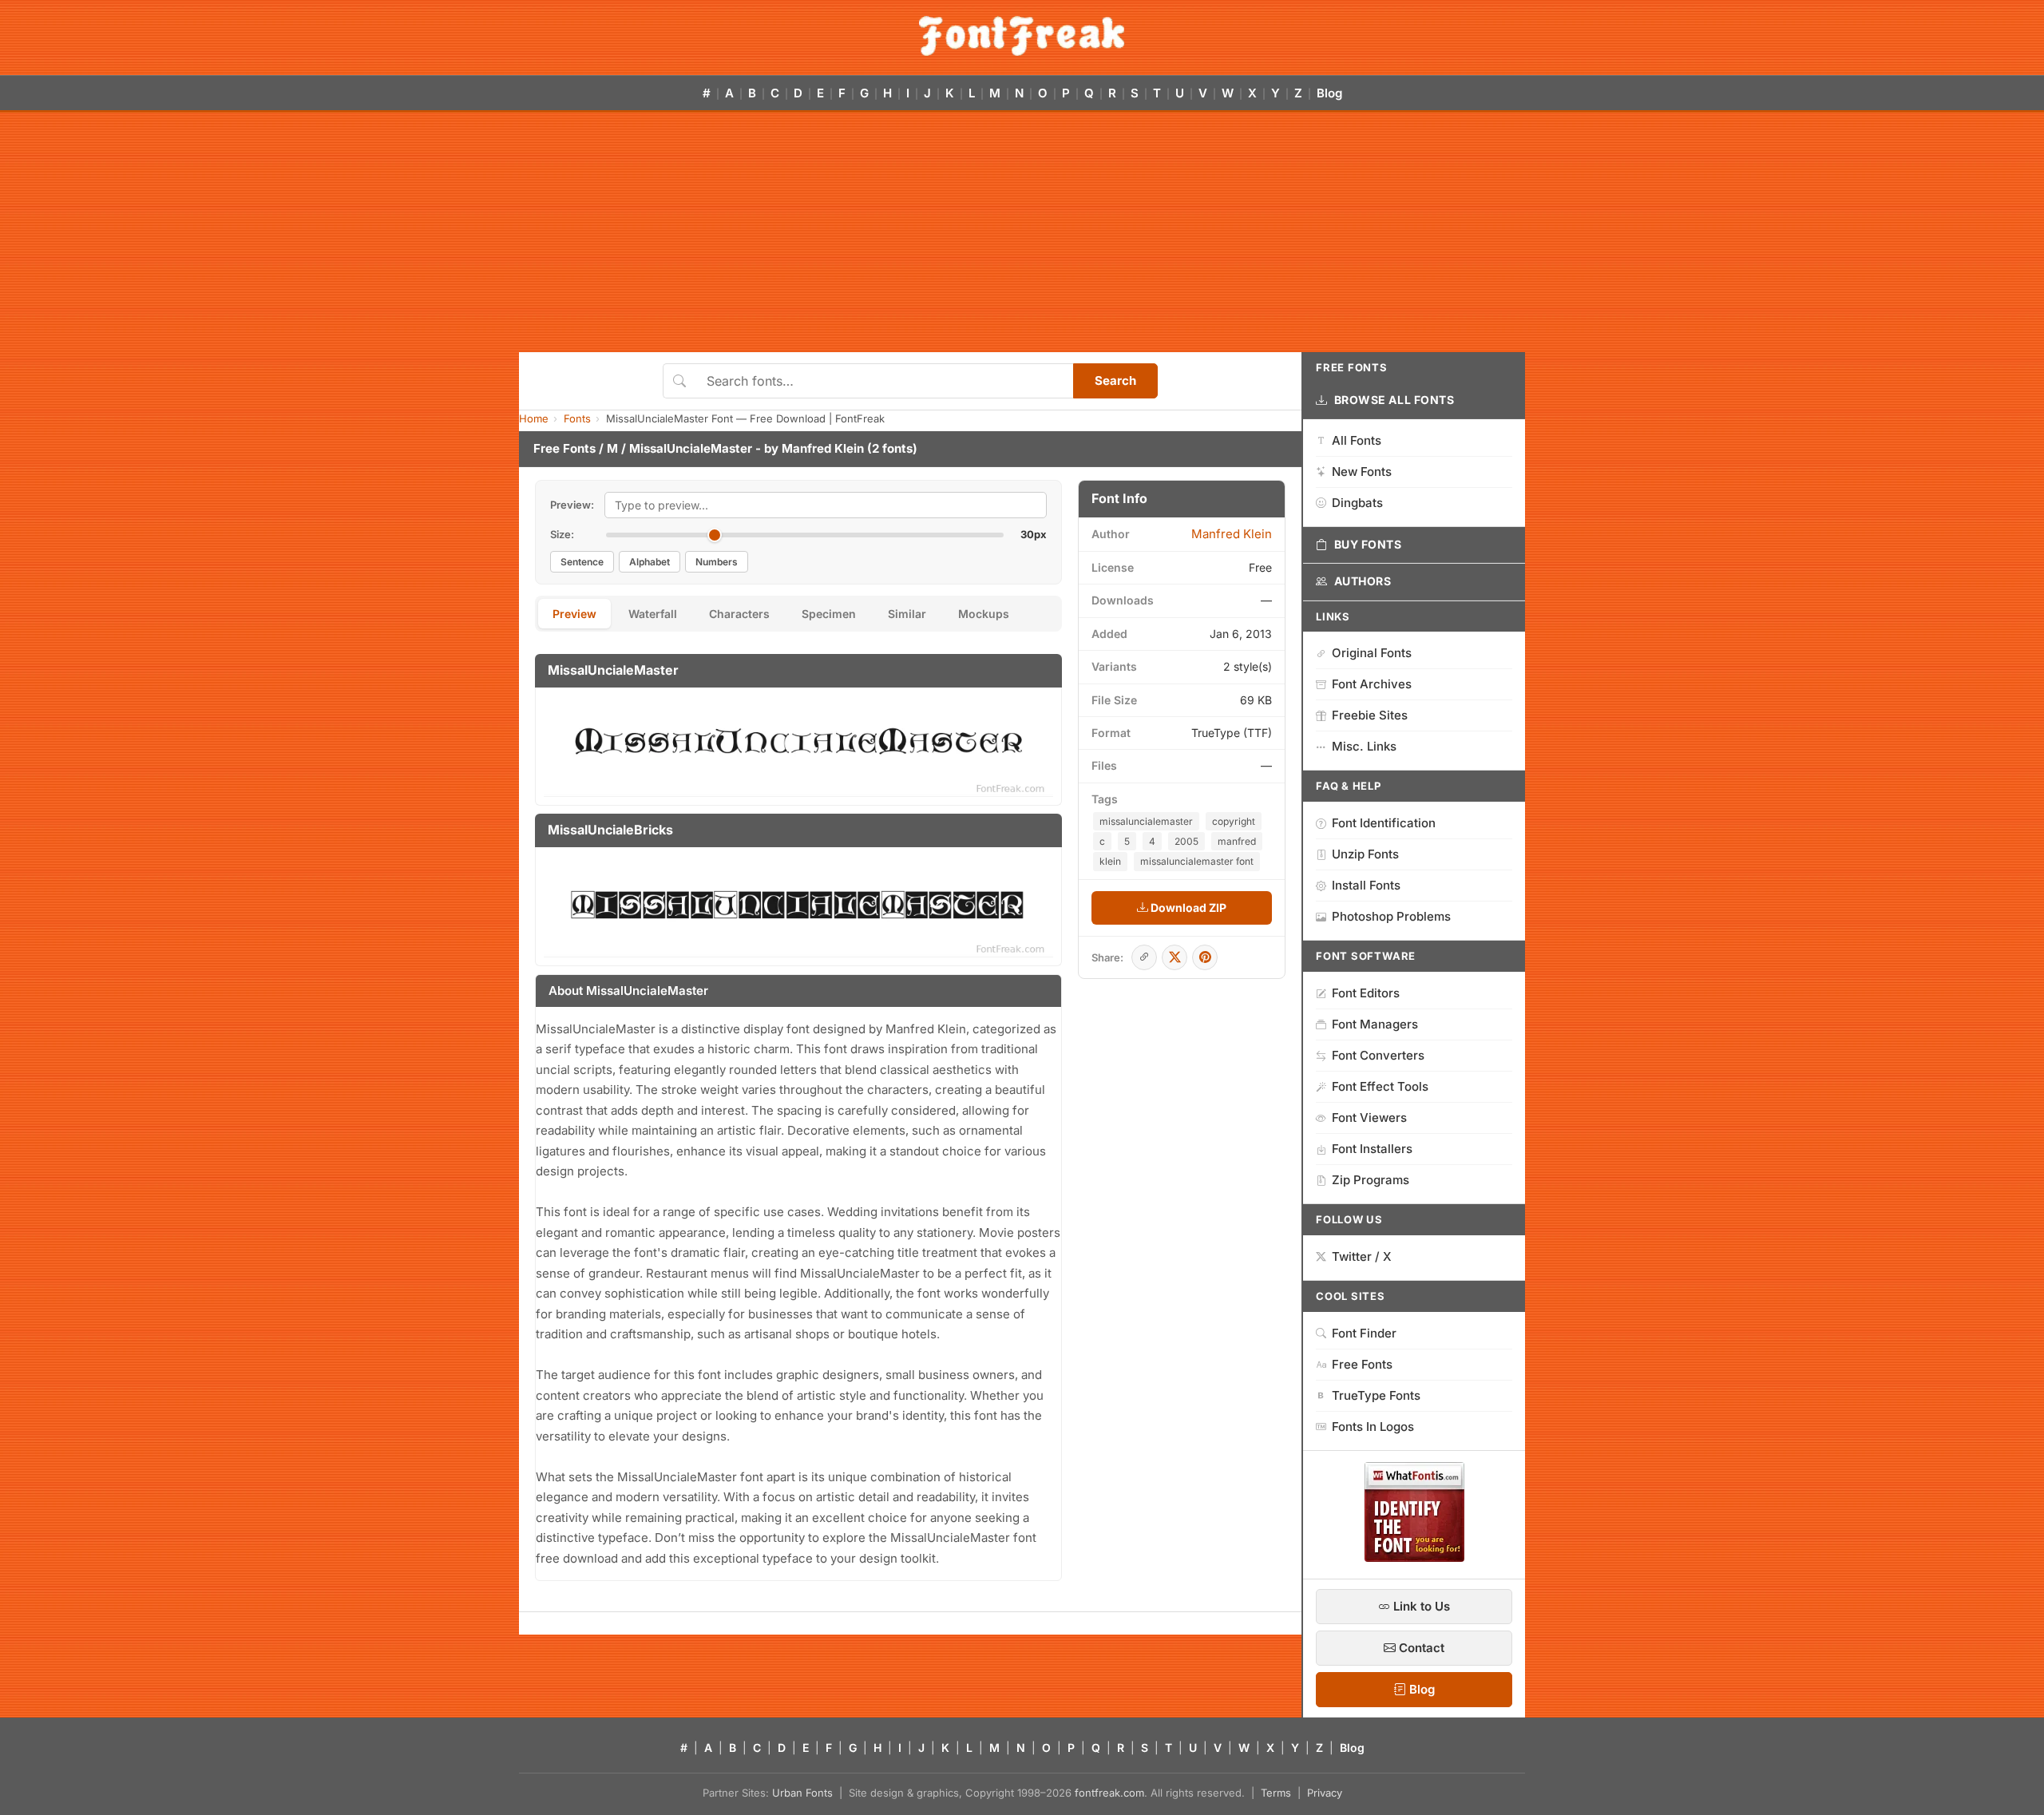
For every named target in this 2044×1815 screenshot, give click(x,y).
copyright (1234, 821)
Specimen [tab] (829, 614)
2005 (1186, 841)
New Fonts (1362, 472)
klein (1110, 861)
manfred (1237, 841)
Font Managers (1375, 1024)
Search (1115, 380)
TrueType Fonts (1376, 1395)
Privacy (1325, 1793)
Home (534, 418)
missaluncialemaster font (1197, 861)
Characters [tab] (739, 614)
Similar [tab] (907, 614)
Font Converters (1378, 1055)
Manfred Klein (823, 448)
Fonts (577, 418)
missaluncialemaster (1146, 821)
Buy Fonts (1368, 544)
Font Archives (1372, 684)
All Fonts (1357, 440)
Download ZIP (1187, 907)
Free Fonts (564, 448)
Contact (1420, 1648)
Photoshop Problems (1391, 916)
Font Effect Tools (1380, 1086)
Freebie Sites (1370, 715)
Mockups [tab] (984, 614)
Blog (1329, 93)
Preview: (572, 505)
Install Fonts (1366, 885)
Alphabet (650, 562)
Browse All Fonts (1394, 400)
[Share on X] (1175, 957)
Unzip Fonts (1365, 854)
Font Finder (1364, 1333)
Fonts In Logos (1373, 1427)
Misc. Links (1364, 746)
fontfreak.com (1109, 1793)
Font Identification (1384, 823)
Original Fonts (1372, 653)
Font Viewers (1369, 1118)
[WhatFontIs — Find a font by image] (1414, 1557)
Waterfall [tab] (653, 614)
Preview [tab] (574, 614)
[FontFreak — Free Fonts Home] (1022, 36)
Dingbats (1357, 503)
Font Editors (1366, 993)
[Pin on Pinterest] (1205, 957)
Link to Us (1420, 1606)
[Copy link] (1144, 957)
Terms (1276, 1793)
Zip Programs (1371, 1180)
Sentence (582, 562)
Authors (1363, 581)
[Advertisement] (1022, 232)
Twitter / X (1362, 1256)
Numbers (717, 562)
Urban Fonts (802, 1793)
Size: (562, 534)
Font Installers (1372, 1149)
